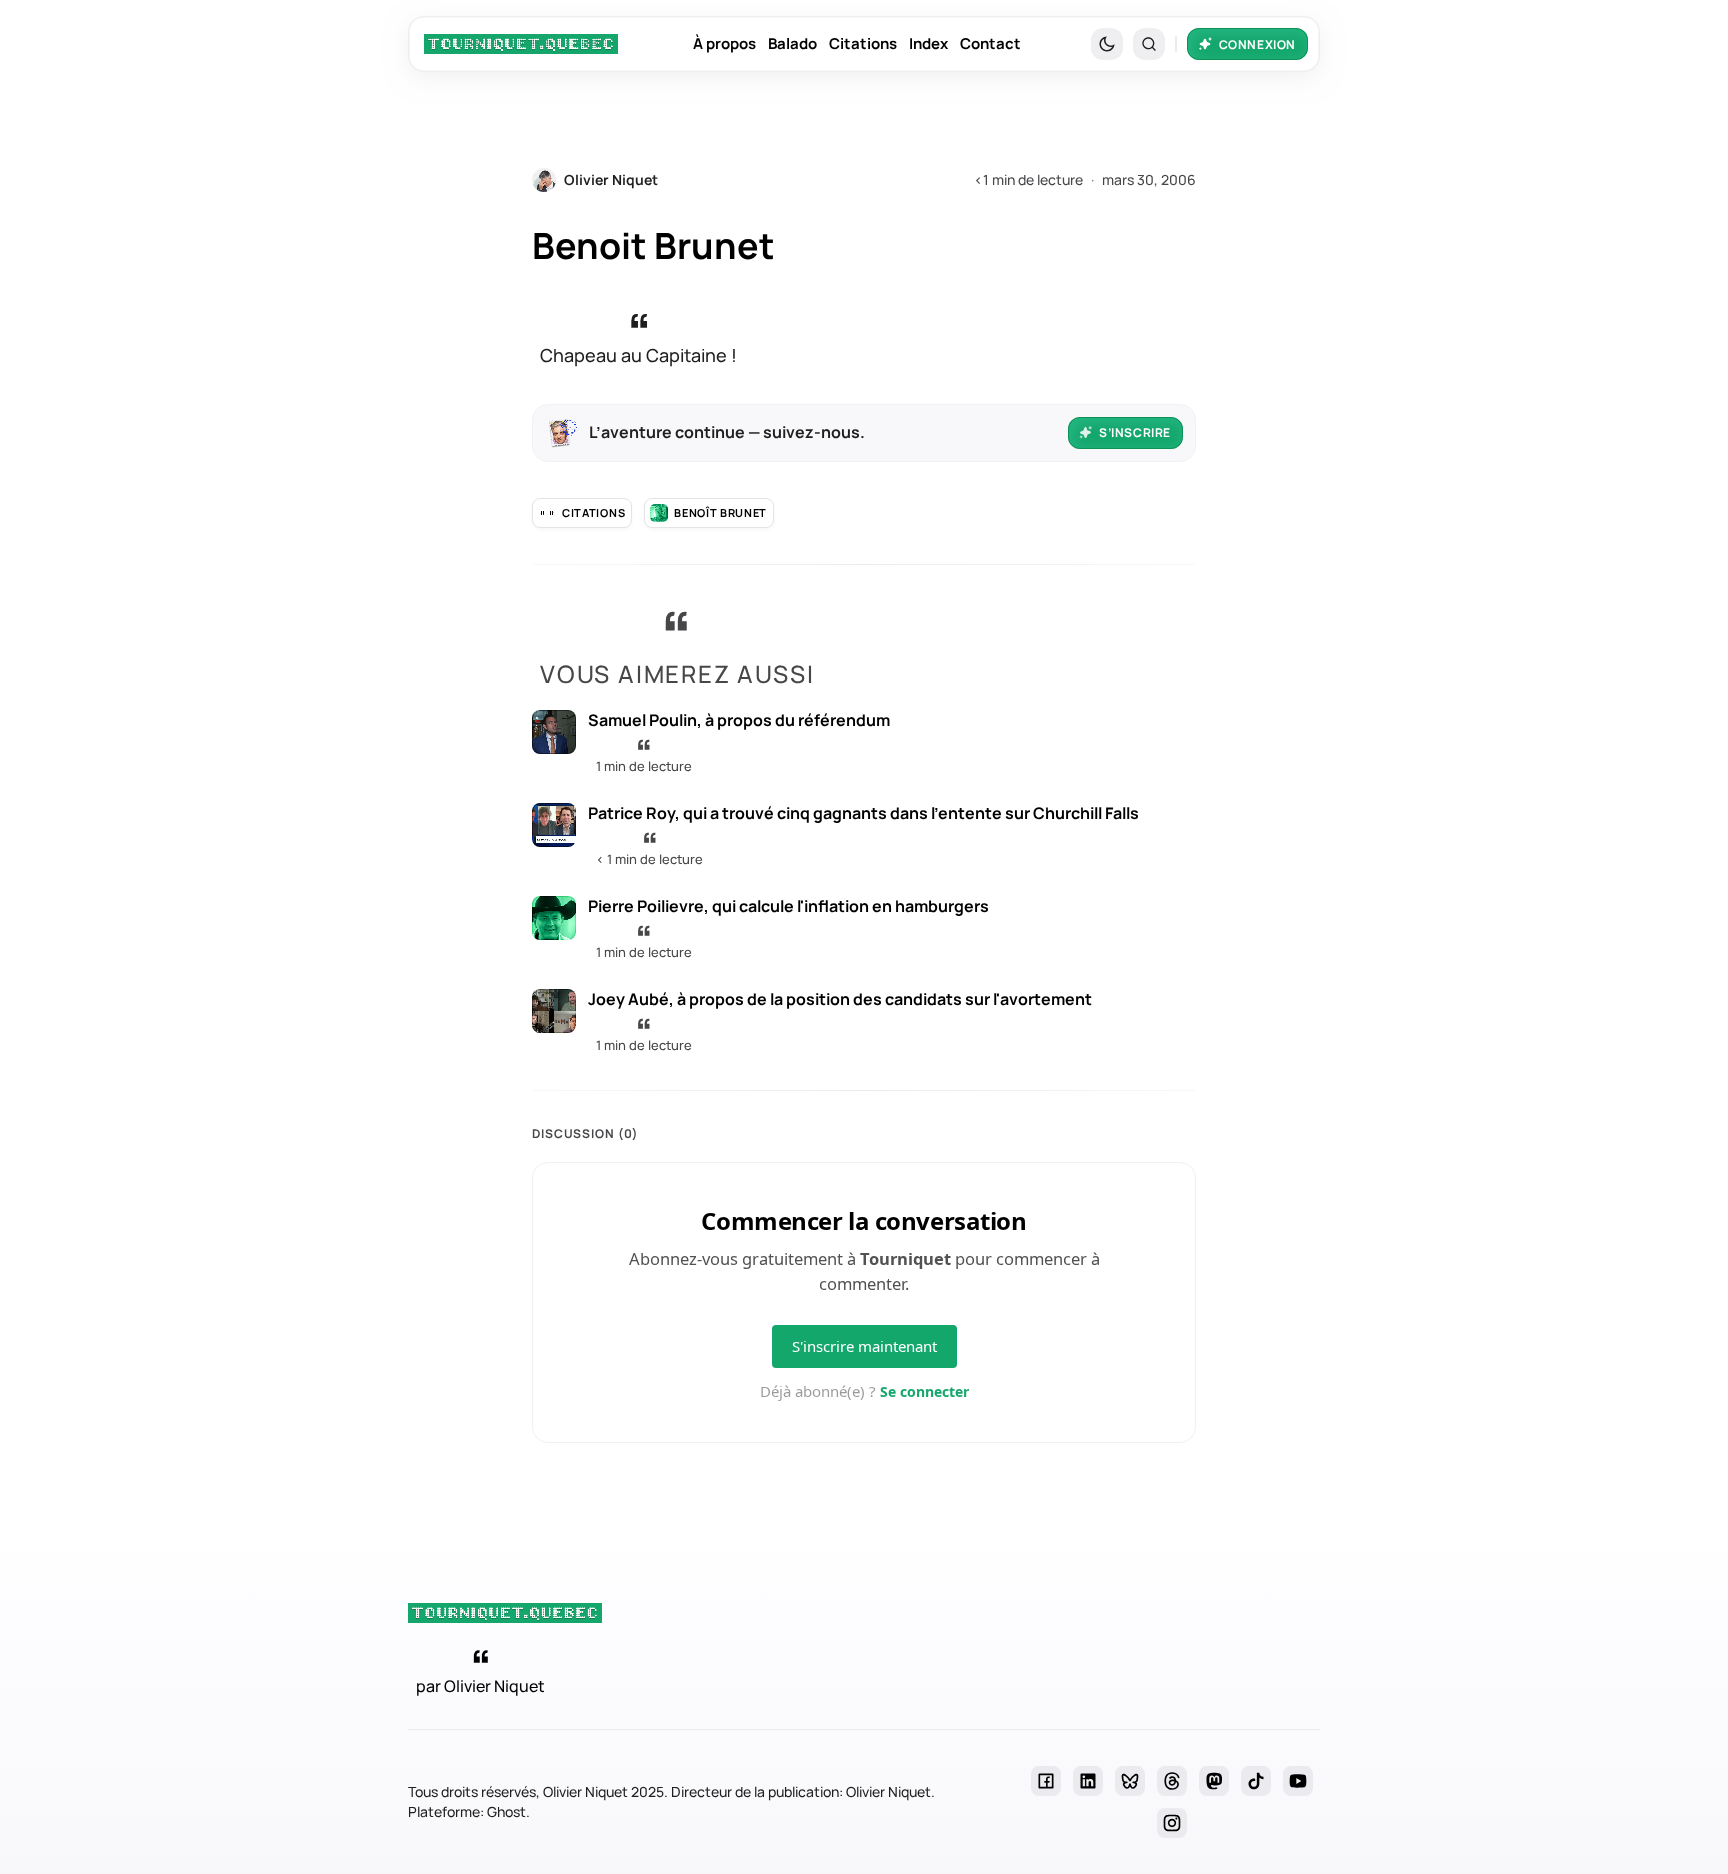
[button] (1149, 44)
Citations (863, 43)
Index (928, 43)
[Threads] (1172, 1781)
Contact (990, 43)
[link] (521, 44)
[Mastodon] (1214, 1781)
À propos (724, 43)
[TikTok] (1256, 1781)
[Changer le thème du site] (1107, 44)
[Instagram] (1172, 1823)
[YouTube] (1298, 1781)
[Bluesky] (1130, 1781)
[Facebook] (1046, 1781)
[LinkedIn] (1088, 1781)
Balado (792, 43)
